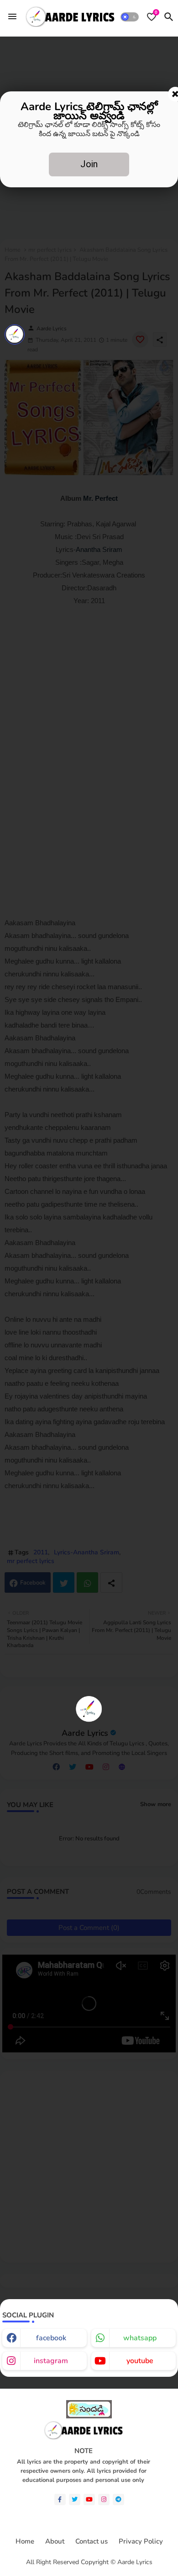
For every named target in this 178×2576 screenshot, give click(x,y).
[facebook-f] (60, 2499)
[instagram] (104, 2499)
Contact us (92, 2542)
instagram (51, 2361)
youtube (140, 2361)
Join (89, 164)
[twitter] (75, 2499)
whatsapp (140, 2338)
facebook (51, 2338)
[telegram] (118, 2499)
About (55, 2542)
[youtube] (89, 2499)
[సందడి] (89, 2416)
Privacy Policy (141, 2542)
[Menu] (12, 16)
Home (25, 2542)
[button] (130, 17)
